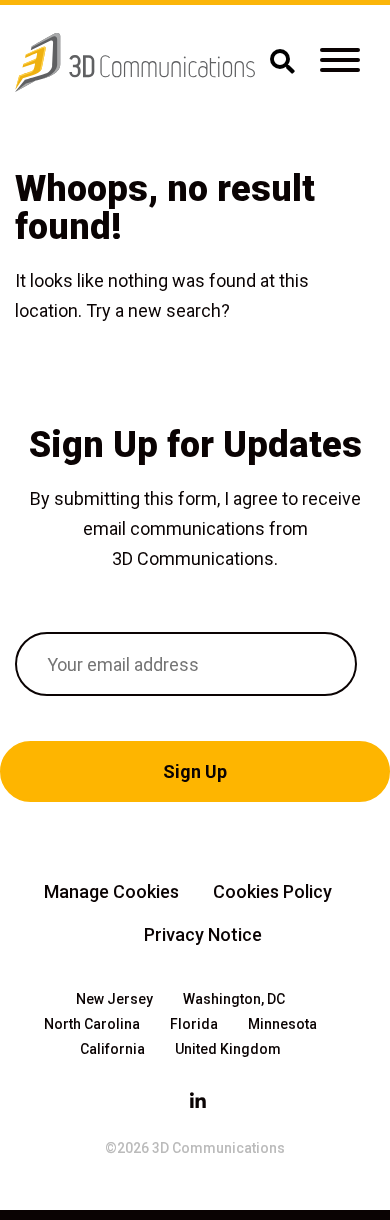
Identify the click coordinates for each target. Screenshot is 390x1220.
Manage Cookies (111, 891)
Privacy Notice (203, 934)
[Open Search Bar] (282, 62)
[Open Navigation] (340, 62)
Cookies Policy (272, 891)
